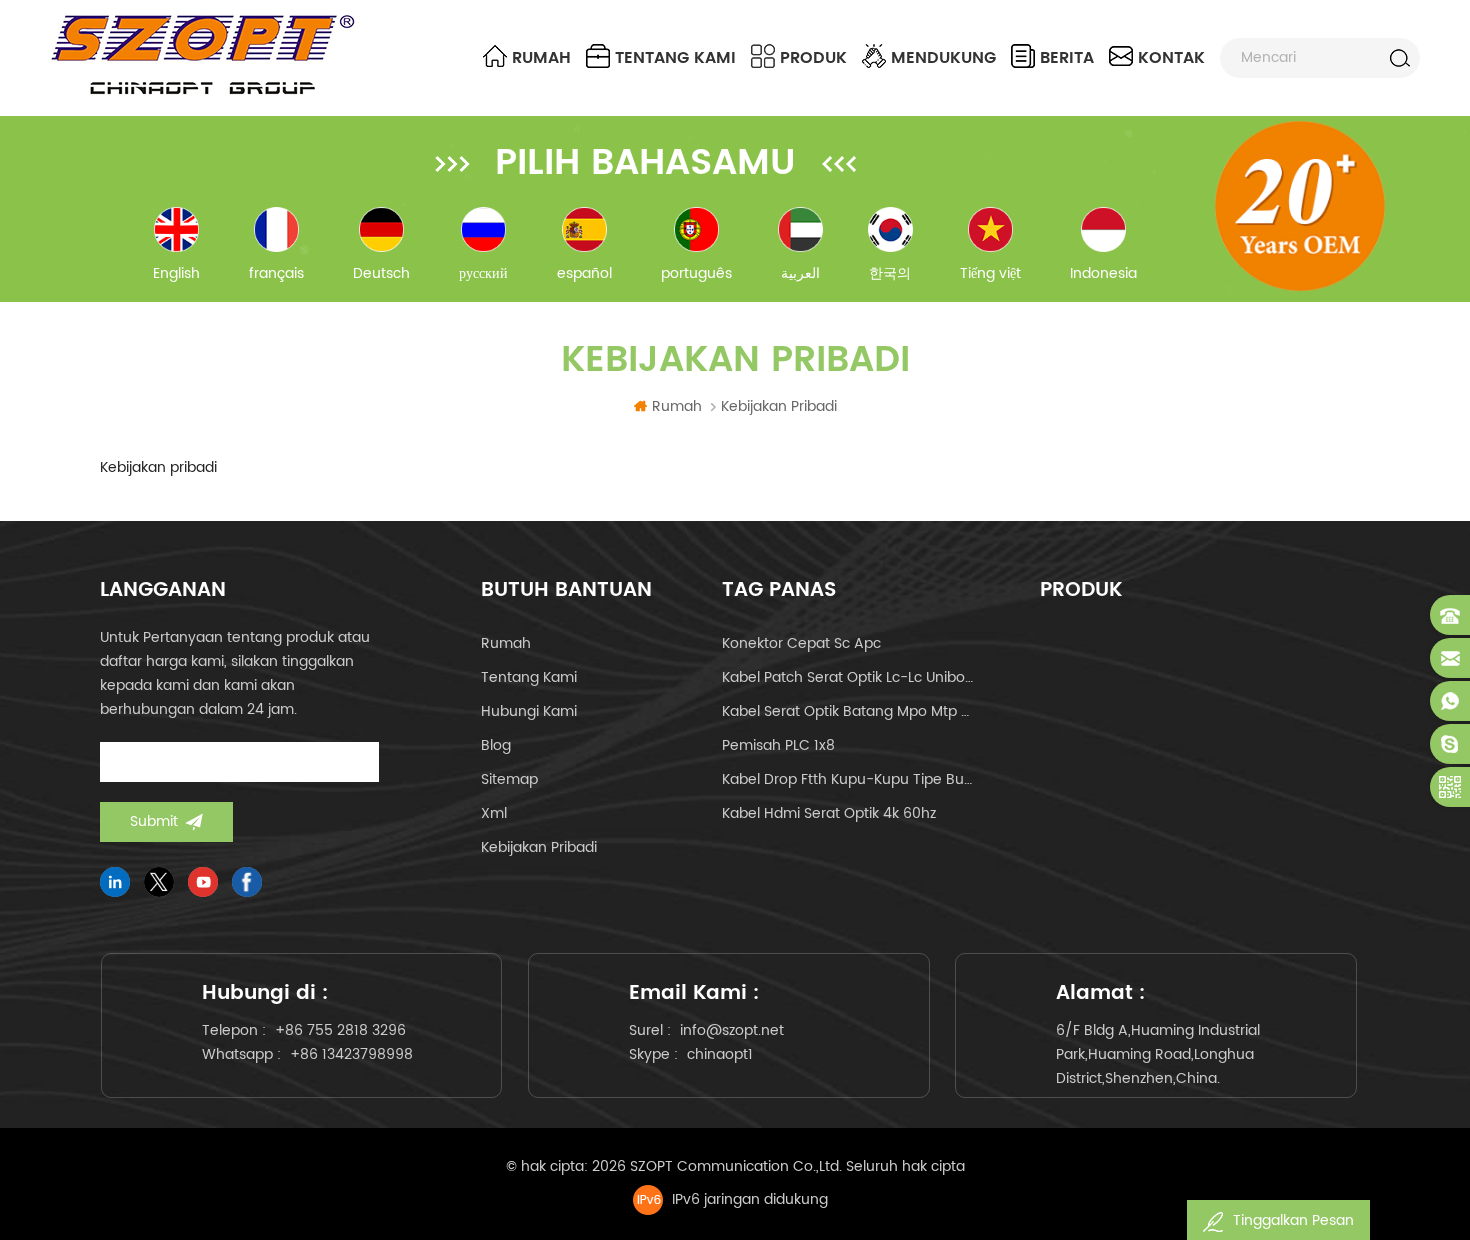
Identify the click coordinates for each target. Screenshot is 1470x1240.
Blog (496, 745)
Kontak (1171, 58)
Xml (494, 813)
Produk (813, 58)
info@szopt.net (732, 1030)
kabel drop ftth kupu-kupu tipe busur (849, 779)
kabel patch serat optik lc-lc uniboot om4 (849, 677)
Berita (1067, 58)
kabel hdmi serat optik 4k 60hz (829, 813)
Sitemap (509, 779)
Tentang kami (675, 58)
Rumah (541, 58)
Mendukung (943, 58)
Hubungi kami (529, 711)
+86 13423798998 (351, 1054)
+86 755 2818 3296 (340, 1030)
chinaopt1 (720, 1054)
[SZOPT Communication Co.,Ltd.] (202, 55)
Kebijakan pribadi (539, 847)
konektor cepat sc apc (801, 643)
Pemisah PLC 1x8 (778, 745)
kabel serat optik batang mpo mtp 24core (849, 711)
